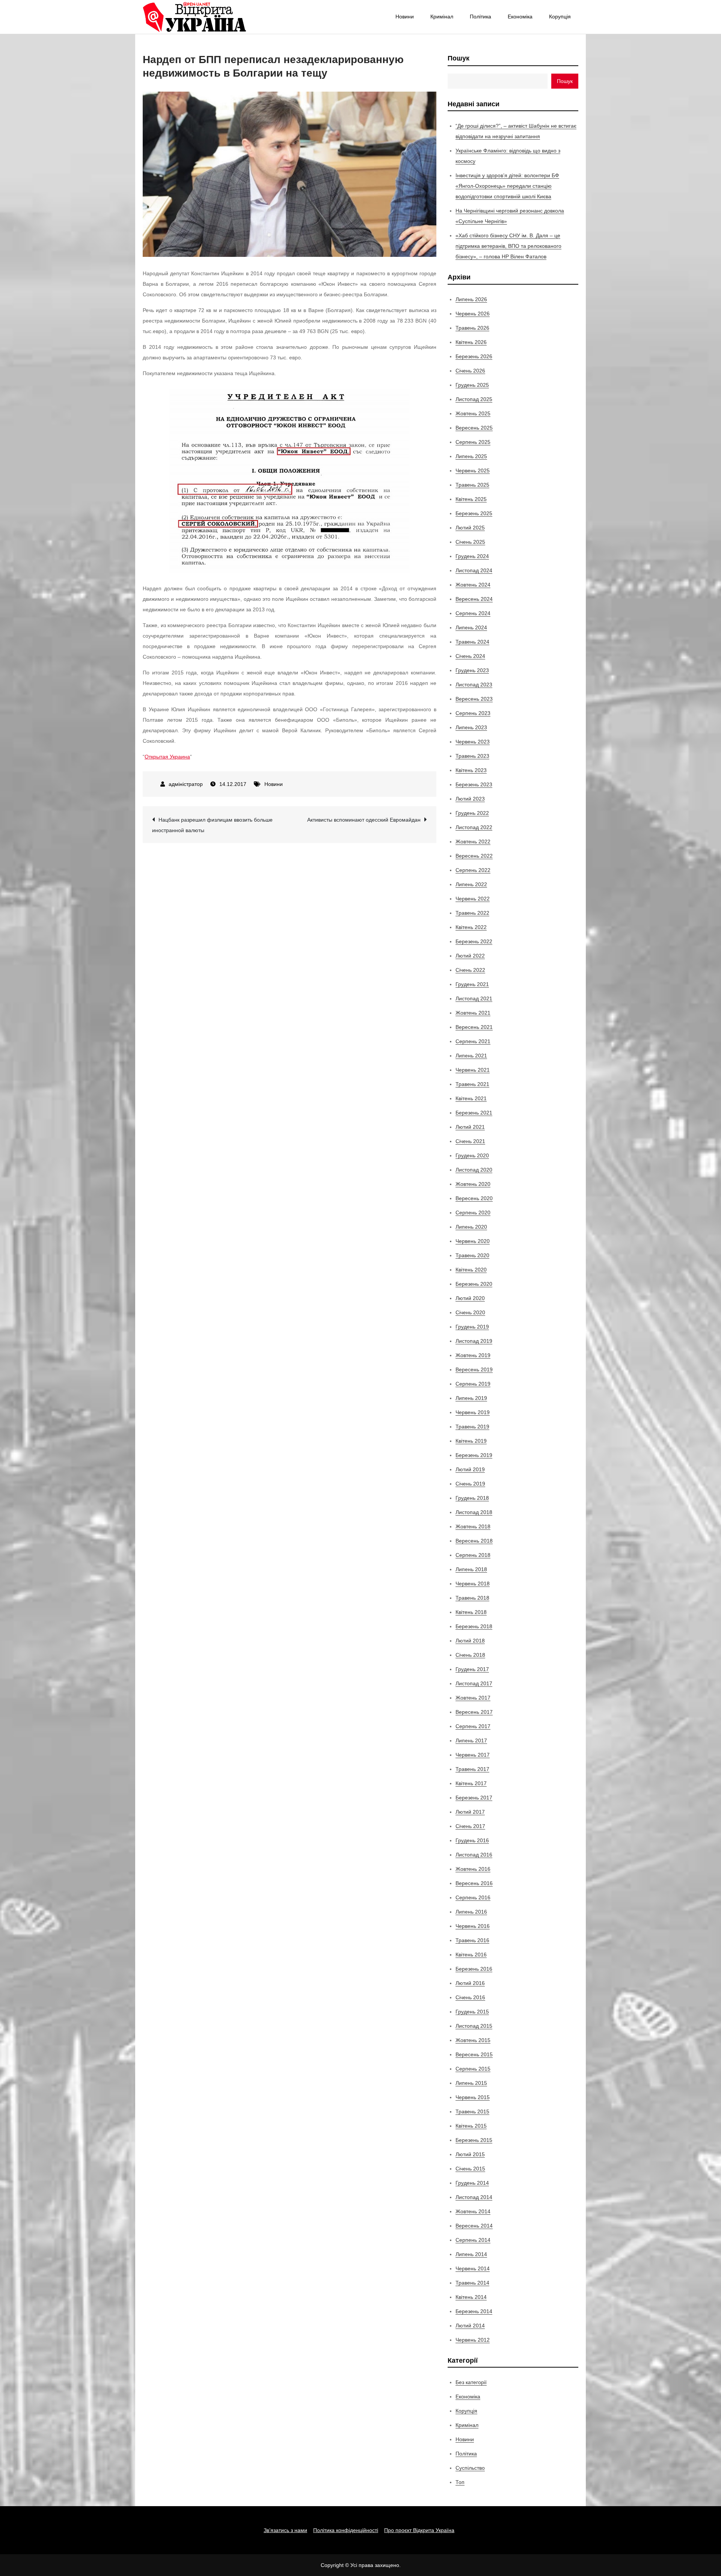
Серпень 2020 (473, 1213)
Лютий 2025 (470, 528)
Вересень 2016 (474, 1883)
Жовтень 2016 (473, 1869)
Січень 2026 (470, 371)
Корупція (560, 17)
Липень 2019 (471, 1398)
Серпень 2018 (473, 1555)
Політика (480, 17)
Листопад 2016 (474, 1855)
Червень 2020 (473, 1241)
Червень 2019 (473, 1412)
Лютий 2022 (470, 956)
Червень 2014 (473, 2268)
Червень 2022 (473, 899)
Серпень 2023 (473, 713)
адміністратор (186, 784)
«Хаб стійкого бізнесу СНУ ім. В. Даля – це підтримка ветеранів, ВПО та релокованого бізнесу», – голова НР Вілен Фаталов (508, 246)
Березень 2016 (474, 1969)
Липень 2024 (471, 627)
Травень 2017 (472, 1769)
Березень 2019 (474, 1455)
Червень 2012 (473, 2340)
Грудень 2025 (472, 385)
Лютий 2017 (470, 1812)
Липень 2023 (471, 727)
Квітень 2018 (471, 1612)
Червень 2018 (473, 1584)
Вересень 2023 (474, 699)
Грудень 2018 (472, 1498)
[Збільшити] (400, 399)
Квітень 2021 (471, 1098)
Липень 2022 (471, 884)
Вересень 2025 (474, 428)
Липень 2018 (471, 1569)
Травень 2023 (472, 756)
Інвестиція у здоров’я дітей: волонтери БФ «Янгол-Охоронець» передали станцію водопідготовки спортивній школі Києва (507, 186)
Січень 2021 (470, 1141)
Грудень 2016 (472, 1840)
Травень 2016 (472, 1940)
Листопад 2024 (474, 570)
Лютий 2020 (470, 1298)
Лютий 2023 (470, 799)
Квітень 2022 (471, 927)
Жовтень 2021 (473, 1013)
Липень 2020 (471, 1227)
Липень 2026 (471, 299)
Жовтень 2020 (473, 1184)
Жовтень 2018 (473, 1526)
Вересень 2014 (474, 2226)
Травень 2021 (472, 1084)
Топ (460, 2482)
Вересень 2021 (474, 1027)
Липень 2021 (471, 1056)
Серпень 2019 (473, 1384)
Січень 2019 (470, 1484)
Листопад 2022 (474, 827)
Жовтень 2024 (473, 585)
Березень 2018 (474, 1626)
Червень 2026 (473, 314)
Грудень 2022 (472, 813)
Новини (405, 17)
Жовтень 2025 (473, 413)
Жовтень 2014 (473, 2211)
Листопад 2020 (474, 1170)
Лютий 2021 (470, 1127)
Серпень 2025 (473, 442)
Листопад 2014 (474, 2197)
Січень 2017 (470, 1826)
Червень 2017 (473, 1755)
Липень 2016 (471, 1912)
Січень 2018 (470, 1655)
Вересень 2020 (474, 1198)
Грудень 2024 (472, 556)
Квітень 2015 (471, 2126)
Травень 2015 (472, 2111)
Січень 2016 (470, 1997)
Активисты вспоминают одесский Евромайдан (364, 820)
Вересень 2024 (474, 599)
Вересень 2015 (474, 2054)
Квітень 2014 (471, 2297)
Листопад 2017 (474, 1683)
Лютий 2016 (470, 1983)
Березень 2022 (474, 941)
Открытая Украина (167, 757)
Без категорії (471, 2382)
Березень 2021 (474, 1113)
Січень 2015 (470, 2169)
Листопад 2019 (474, 1341)
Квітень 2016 (471, 1955)
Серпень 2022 (473, 870)
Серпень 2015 (473, 2069)
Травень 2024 (472, 642)
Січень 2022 (470, 970)
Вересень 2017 (474, 1712)
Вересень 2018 (474, 1541)
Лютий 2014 (470, 2326)
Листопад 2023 (474, 685)
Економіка (520, 17)
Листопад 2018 (474, 1512)
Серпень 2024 (473, 613)
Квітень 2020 (471, 1270)
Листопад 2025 (474, 399)
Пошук (459, 58)
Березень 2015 (474, 2140)
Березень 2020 (474, 1284)
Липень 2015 (471, 2083)
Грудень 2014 (472, 2183)
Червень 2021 (473, 1070)
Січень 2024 (470, 656)
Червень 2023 (473, 742)
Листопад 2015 (474, 2026)
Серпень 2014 (473, 2240)
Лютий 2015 (470, 2154)
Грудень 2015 (472, 2012)
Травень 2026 (472, 328)
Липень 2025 (471, 456)
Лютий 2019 (470, 1469)
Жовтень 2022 (473, 842)
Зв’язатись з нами (285, 2530)
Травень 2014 (472, 2283)
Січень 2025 (470, 542)
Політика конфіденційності (346, 2530)
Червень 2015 (473, 2097)
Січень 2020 (470, 1312)
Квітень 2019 (471, 1441)
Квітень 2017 (471, 1783)
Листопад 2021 (474, 998)
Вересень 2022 (474, 856)
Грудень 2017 (472, 1669)
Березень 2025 (474, 513)
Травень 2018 (472, 1598)
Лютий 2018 (470, 1641)
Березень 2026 (474, 356)
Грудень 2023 (472, 670)
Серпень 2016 (473, 1897)
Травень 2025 (472, 485)
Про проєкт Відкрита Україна (419, 2530)
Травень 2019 (472, 1427)
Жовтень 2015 (473, 2040)
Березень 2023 (474, 784)
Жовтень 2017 (473, 1698)
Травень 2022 (472, 913)
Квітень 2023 (471, 770)
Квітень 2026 (471, 342)
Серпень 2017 (473, 1726)
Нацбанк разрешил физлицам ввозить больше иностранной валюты (212, 825)
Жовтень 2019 (473, 1355)
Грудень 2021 (472, 984)
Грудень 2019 (472, 1327)
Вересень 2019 (474, 1369)
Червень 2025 (473, 471)
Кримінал (442, 17)
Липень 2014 (471, 2254)
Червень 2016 (473, 1926)
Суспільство (470, 2468)
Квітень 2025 (471, 499)
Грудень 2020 (472, 1155)
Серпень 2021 (473, 1041)
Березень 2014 (474, 2311)
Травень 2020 (472, 1255)
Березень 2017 (474, 1798)
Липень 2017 (471, 1740)
